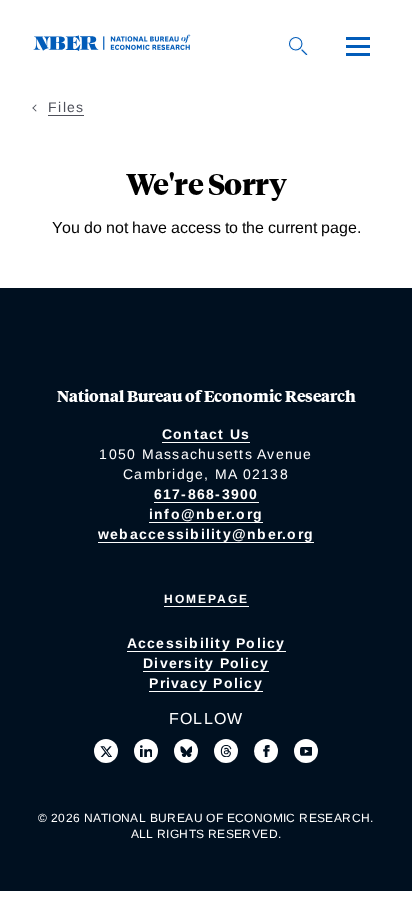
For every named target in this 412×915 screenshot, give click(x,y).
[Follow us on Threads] (226, 751)
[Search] (298, 46)
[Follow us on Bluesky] (186, 751)
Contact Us (206, 434)
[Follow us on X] (106, 751)
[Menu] (358, 46)
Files (66, 107)
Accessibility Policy (206, 643)
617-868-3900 (206, 494)
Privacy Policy (206, 683)
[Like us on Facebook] (266, 751)
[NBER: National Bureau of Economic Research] (116, 45)
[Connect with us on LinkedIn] (146, 751)
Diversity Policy (206, 663)
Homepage (206, 599)
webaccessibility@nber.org (206, 534)
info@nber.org (206, 514)
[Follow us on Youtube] (306, 751)
